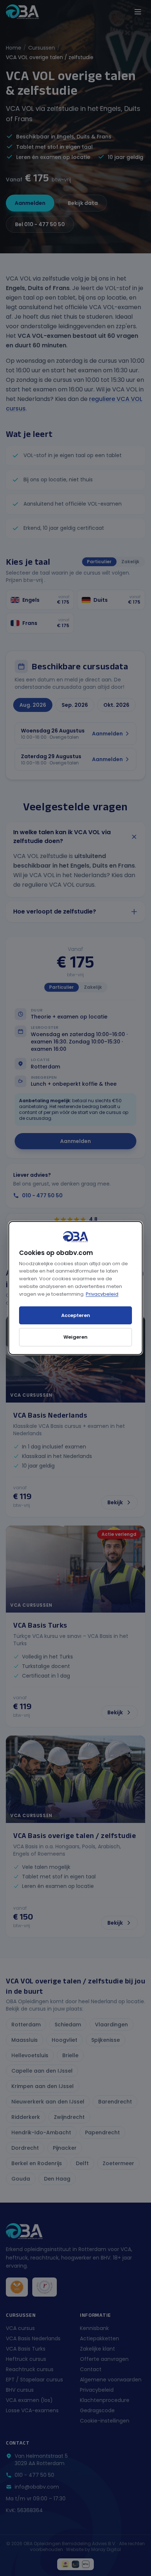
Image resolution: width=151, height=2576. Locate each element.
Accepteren (76, 1315)
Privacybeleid (102, 1294)
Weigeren (75, 1337)
